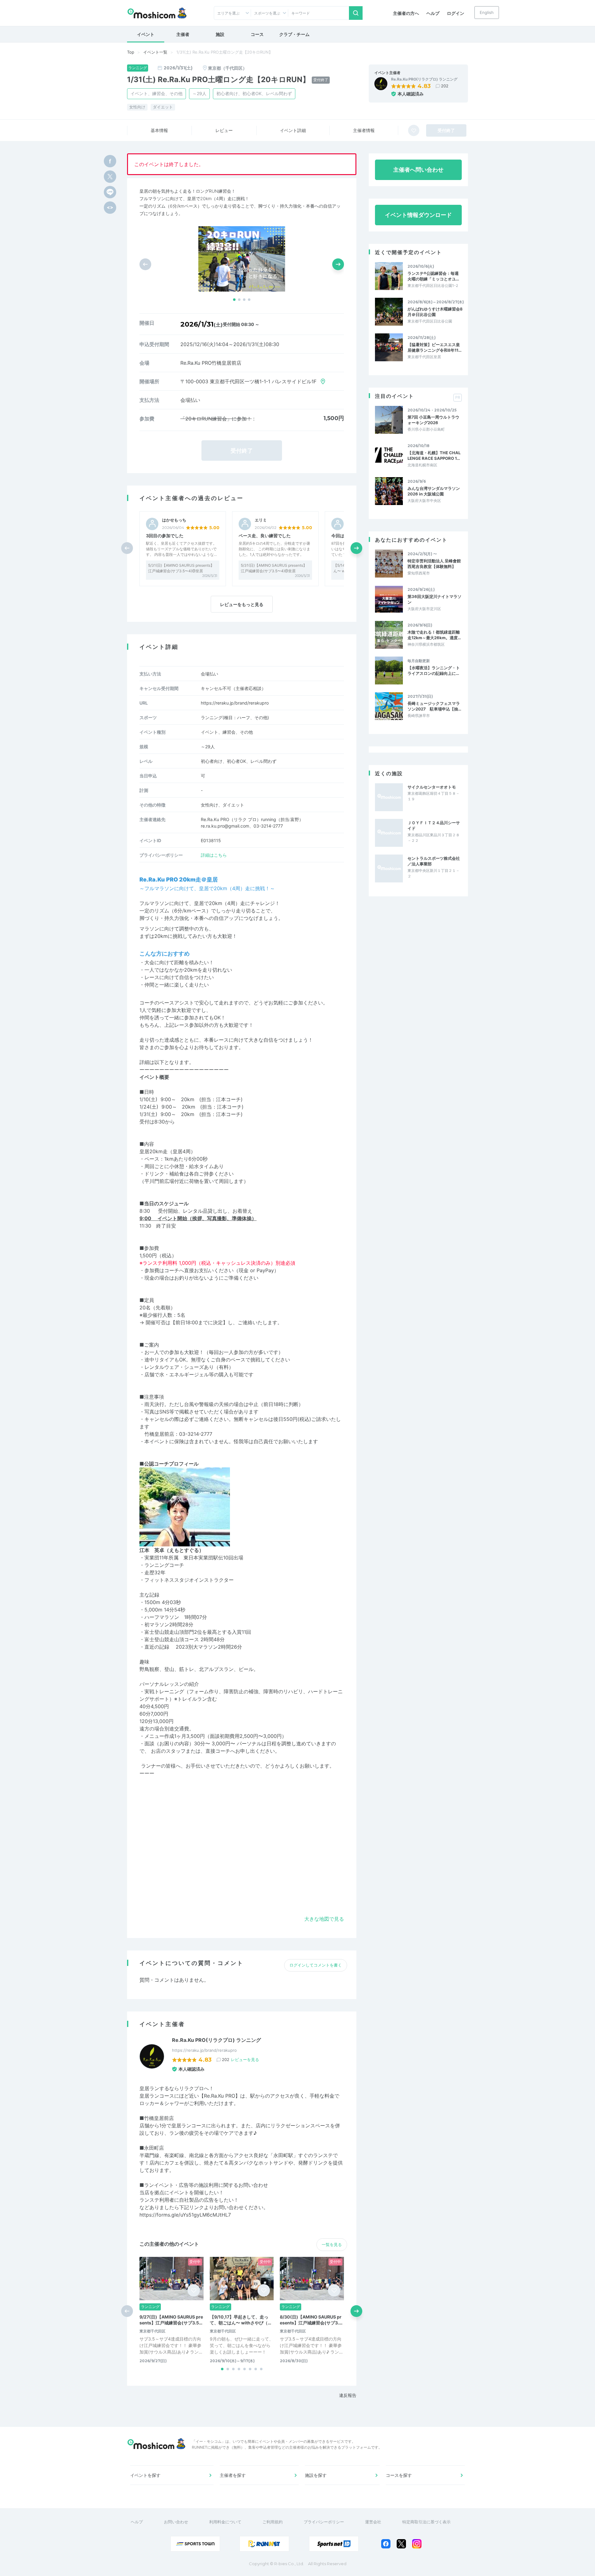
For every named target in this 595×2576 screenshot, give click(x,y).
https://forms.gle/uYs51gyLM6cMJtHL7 (185, 2215)
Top (131, 52)
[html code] (110, 208)
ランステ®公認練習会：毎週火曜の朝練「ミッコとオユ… (433, 276)
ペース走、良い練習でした (265, 536)
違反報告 (348, 2395)
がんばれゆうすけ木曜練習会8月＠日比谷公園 (435, 312)
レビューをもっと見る (242, 604)
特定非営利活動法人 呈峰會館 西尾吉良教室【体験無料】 (435, 564)
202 (445, 86)
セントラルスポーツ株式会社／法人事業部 (434, 861)
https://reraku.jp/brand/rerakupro (235, 703)
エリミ (261, 520)
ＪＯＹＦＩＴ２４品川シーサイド (434, 825)
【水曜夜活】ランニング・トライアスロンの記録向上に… (434, 670)
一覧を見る (332, 2244)
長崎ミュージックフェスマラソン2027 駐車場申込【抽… (434, 706)
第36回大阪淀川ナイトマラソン (434, 599)
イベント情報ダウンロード (418, 215)
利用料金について (225, 2522)
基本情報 (159, 130)
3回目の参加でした (165, 536)
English (487, 12)
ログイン (456, 13)
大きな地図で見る (324, 1919)
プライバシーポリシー (324, 2522)
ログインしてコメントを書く (316, 1965)
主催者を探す (233, 2475)
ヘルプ (433, 13)
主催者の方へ (406, 13)
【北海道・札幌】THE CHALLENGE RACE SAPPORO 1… (434, 455)
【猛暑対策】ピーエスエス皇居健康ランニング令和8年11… (434, 347)
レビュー (224, 130)
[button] (234, 300)
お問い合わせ (176, 2522)
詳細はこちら (214, 855)
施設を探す (316, 2475)
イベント (146, 34)
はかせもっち (174, 520)
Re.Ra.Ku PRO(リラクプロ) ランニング (424, 79)
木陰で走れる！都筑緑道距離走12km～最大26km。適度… (434, 635)
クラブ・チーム (294, 34)
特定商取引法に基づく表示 (426, 2522)
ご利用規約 (273, 2522)
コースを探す (399, 2475)
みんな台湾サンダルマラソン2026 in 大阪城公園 (434, 491)
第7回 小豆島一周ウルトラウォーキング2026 (433, 420)
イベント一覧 (155, 52)
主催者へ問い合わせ (418, 170)
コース (257, 34)
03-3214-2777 (196, 1434)
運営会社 (373, 2522)
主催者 (183, 34)
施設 (220, 34)
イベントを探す (145, 2475)
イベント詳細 (293, 130)
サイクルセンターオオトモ (432, 787)
